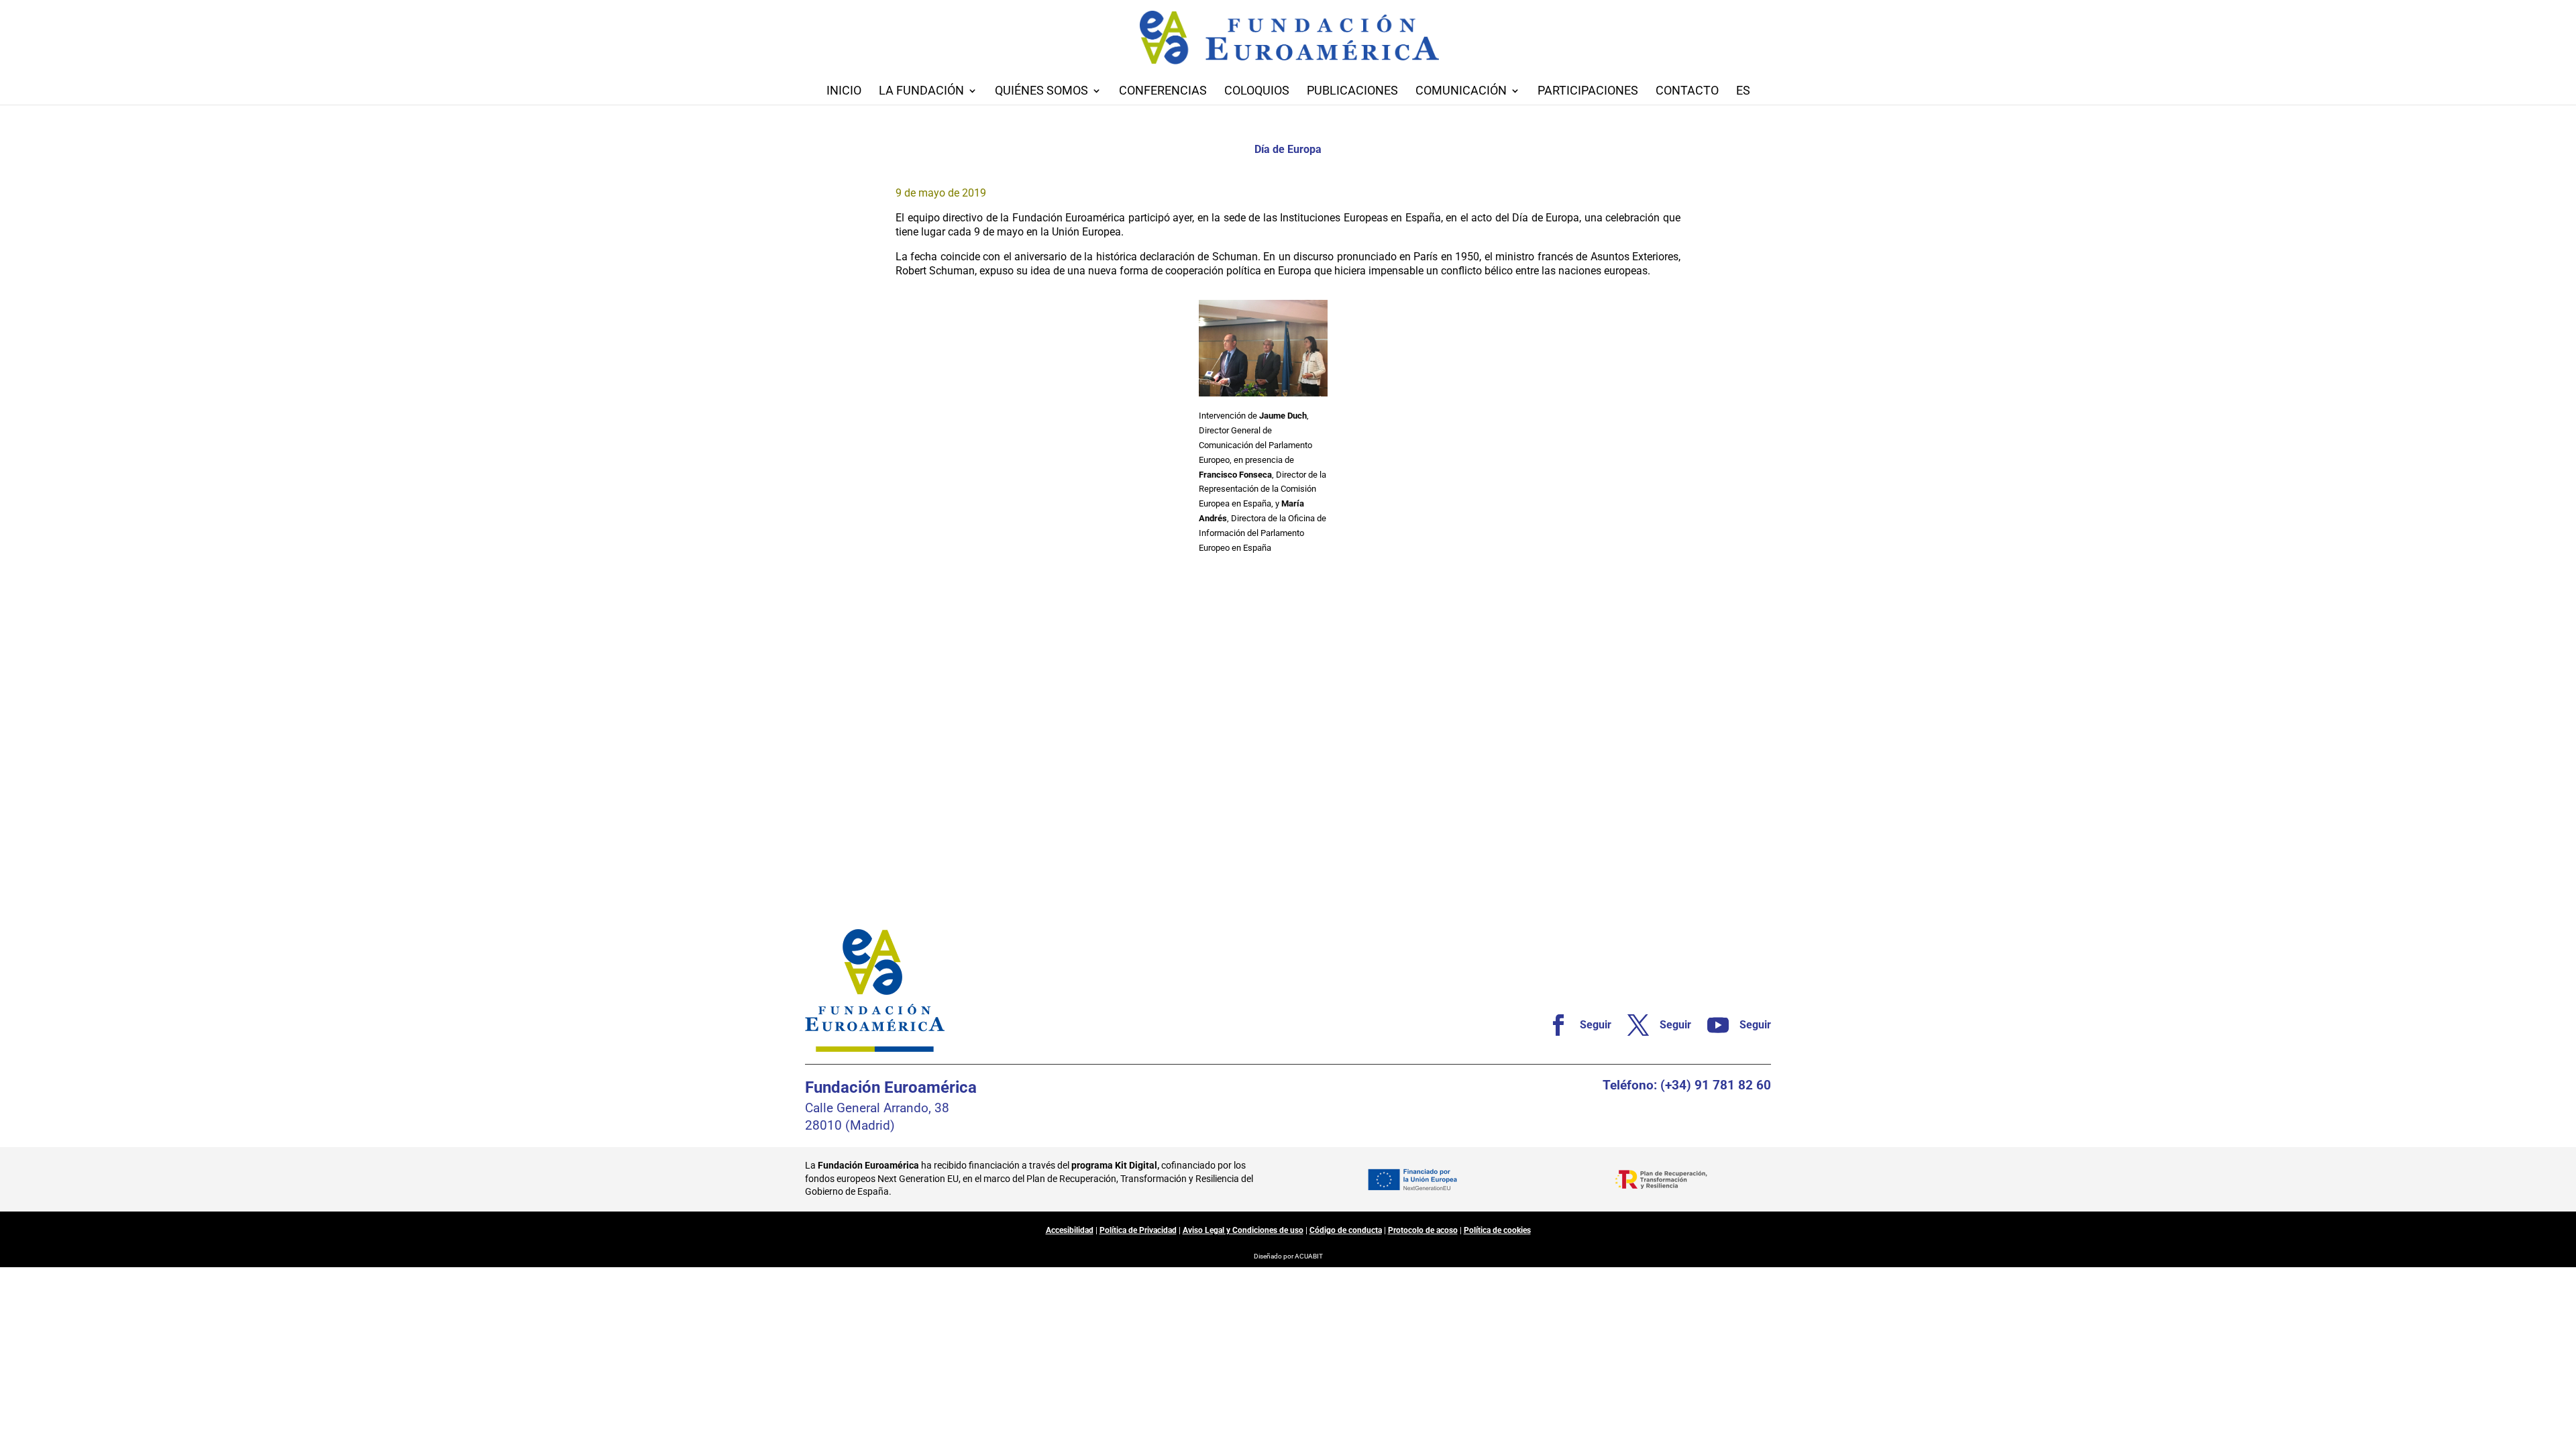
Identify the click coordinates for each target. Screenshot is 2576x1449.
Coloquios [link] (1257, 92)
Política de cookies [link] (1497, 1230)
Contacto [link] (1687, 92)
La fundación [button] (921, 92)
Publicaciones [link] (1352, 92)
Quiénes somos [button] (1041, 92)
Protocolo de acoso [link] (1423, 1230)
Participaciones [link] (1588, 92)
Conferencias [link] (1163, 92)
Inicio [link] (844, 92)
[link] (1574, 1025)
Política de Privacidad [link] (1138, 1230)
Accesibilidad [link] (1070, 1230)
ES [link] (1743, 92)
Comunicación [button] (1461, 92)
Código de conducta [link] (1346, 1230)
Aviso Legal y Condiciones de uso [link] (1243, 1230)
